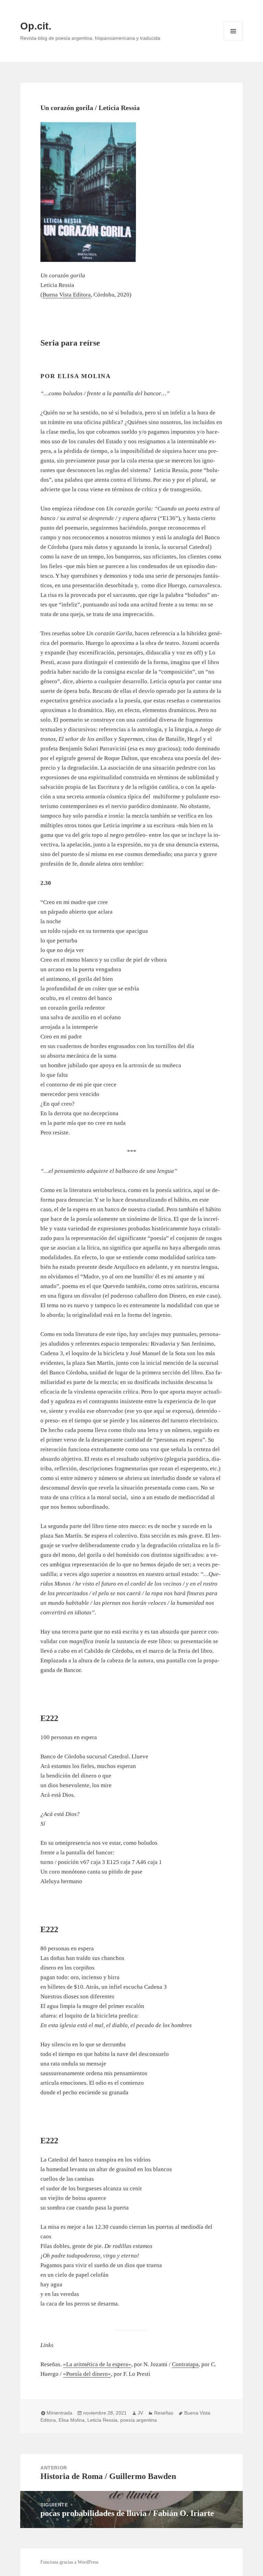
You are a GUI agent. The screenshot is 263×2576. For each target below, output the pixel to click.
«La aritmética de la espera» (97, 2364)
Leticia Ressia (102, 2420)
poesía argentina (139, 2420)
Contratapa (185, 2364)
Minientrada (59, 2413)
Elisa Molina (72, 2420)
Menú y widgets (233, 41)
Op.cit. (36, 26)
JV (140, 2413)
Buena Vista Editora (67, 295)
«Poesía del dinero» (87, 2374)
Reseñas (164, 2413)
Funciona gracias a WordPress (69, 2562)
